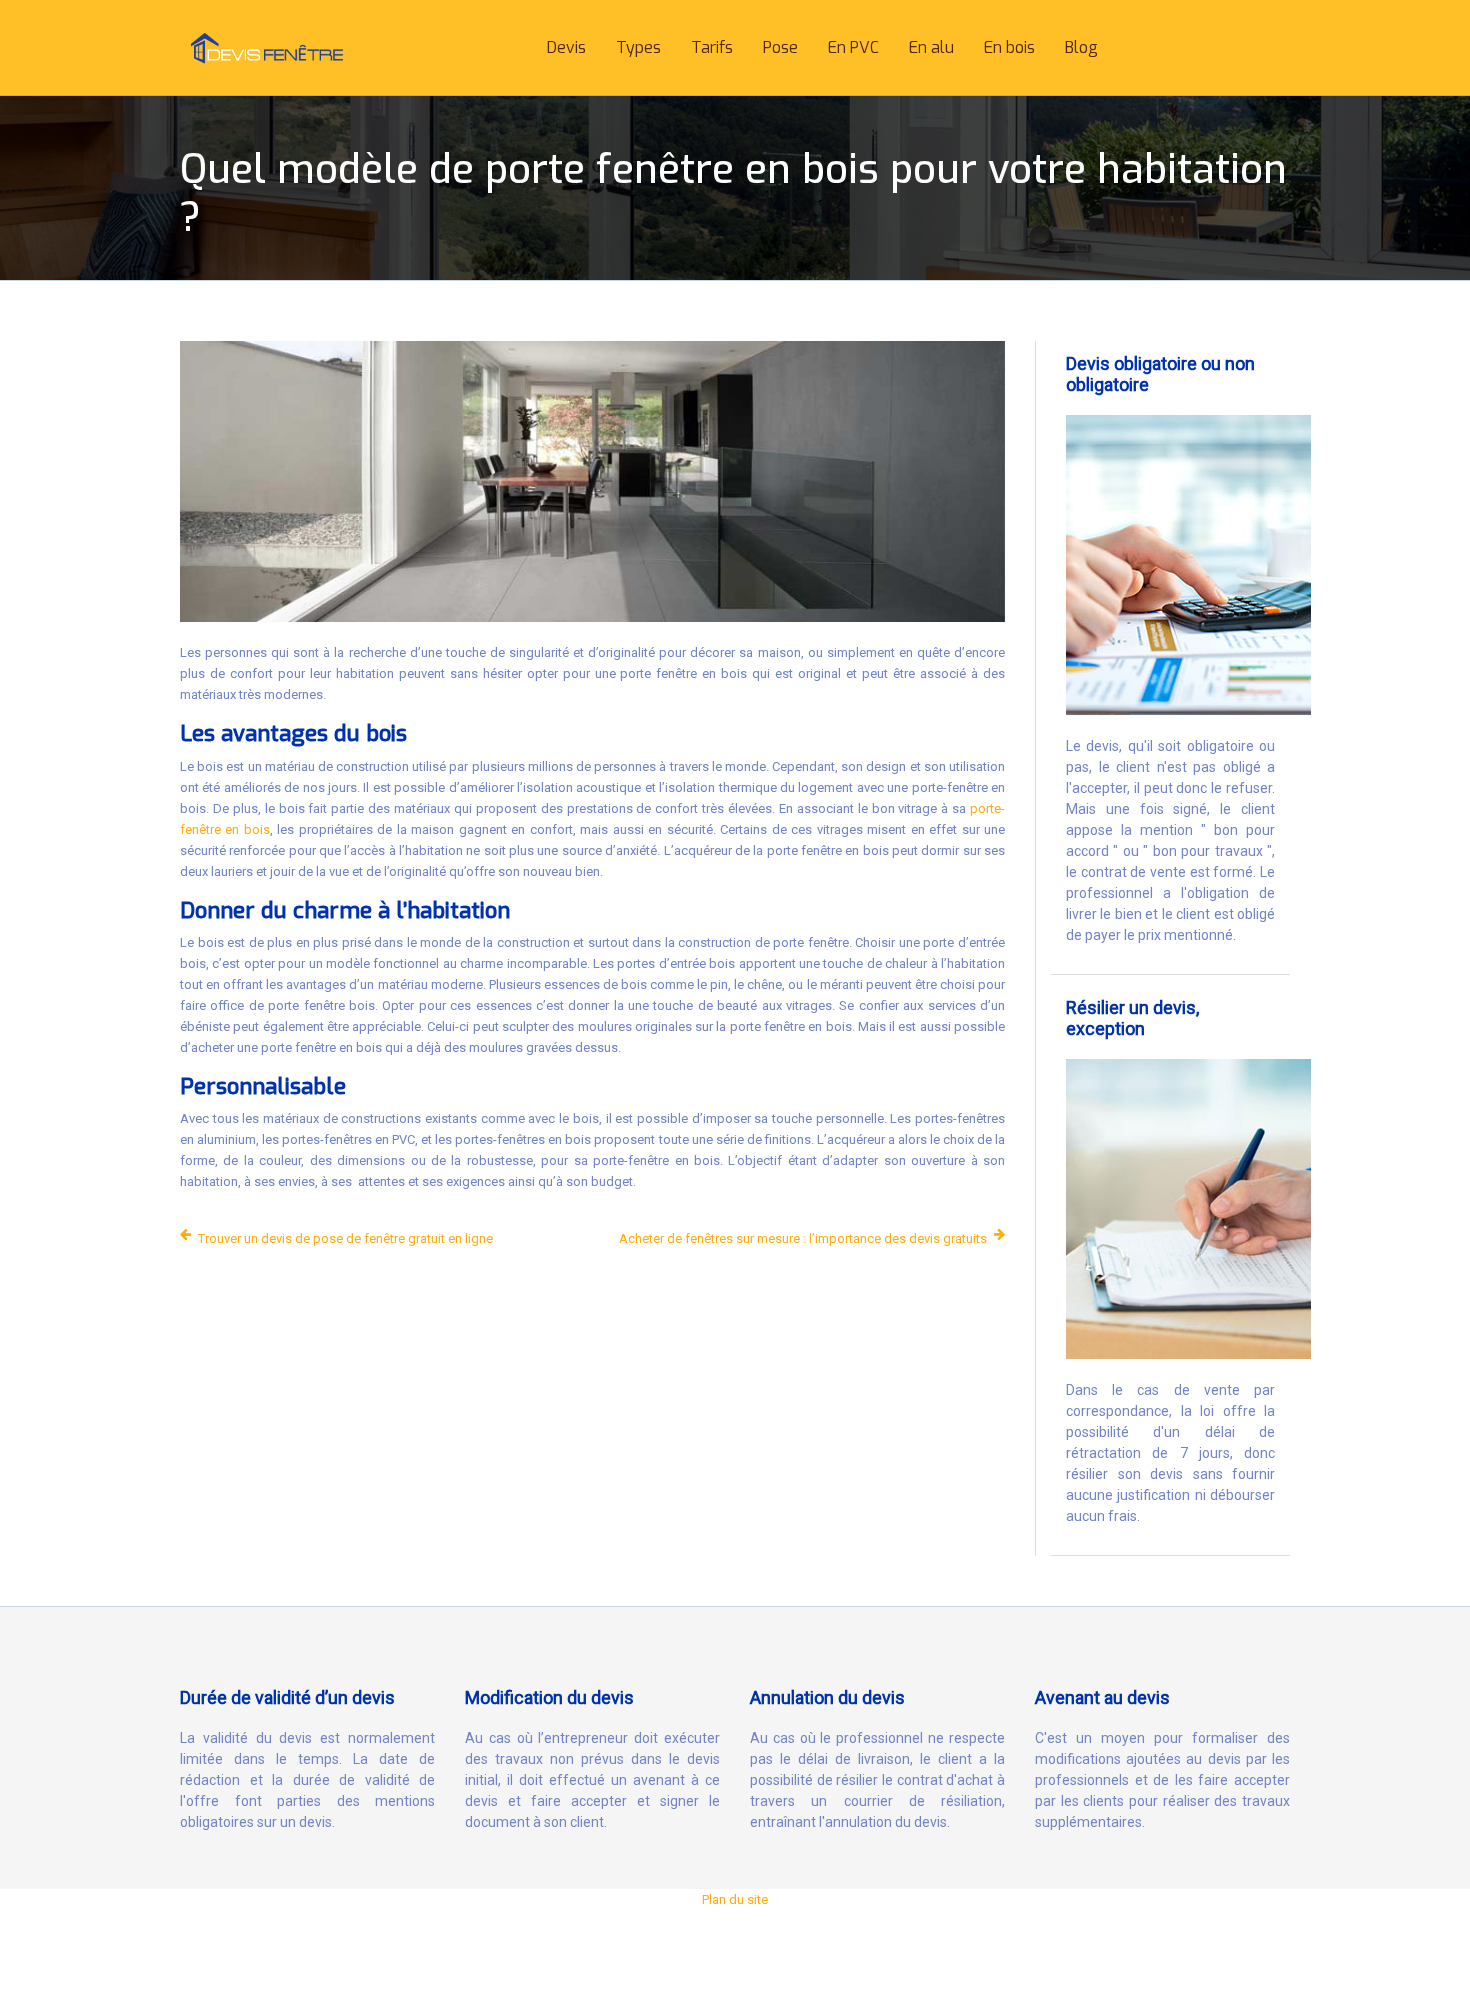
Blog (1081, 47)
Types (638, 47)
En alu (931, 47)
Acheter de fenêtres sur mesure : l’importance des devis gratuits (803, 1238)
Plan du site (735, 1899)
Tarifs (712, 47)
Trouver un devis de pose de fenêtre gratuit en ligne (345, 1238)
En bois (1009, 47)
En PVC (853, 47)
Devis (566, 47)
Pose (780, 47)
